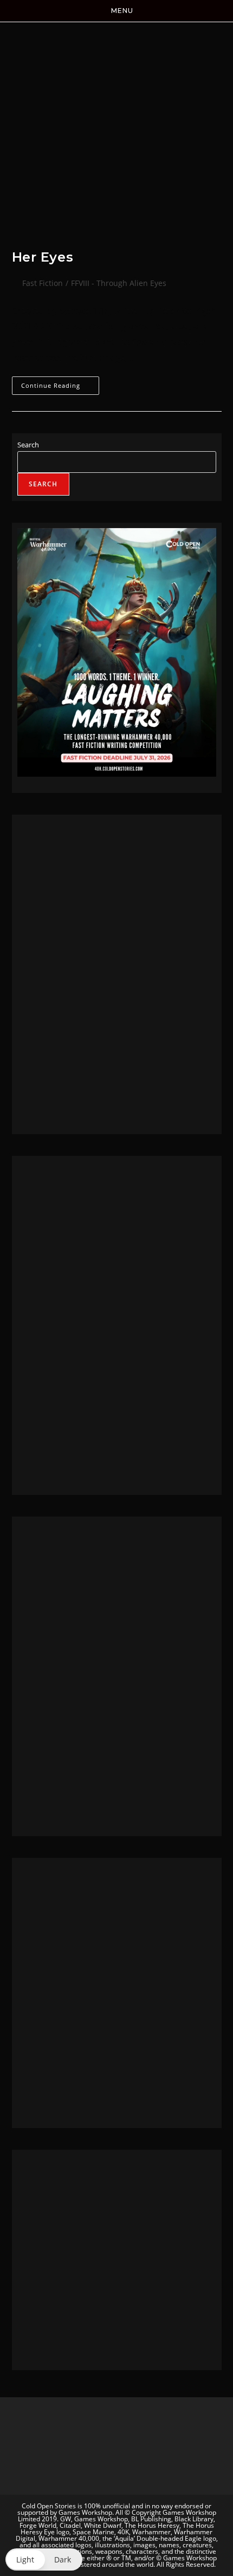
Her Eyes (43, 257)
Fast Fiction (43, 283)
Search (28, 445)
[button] (44, 2559)
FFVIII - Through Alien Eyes (119, 283)
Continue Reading (60, 383)
